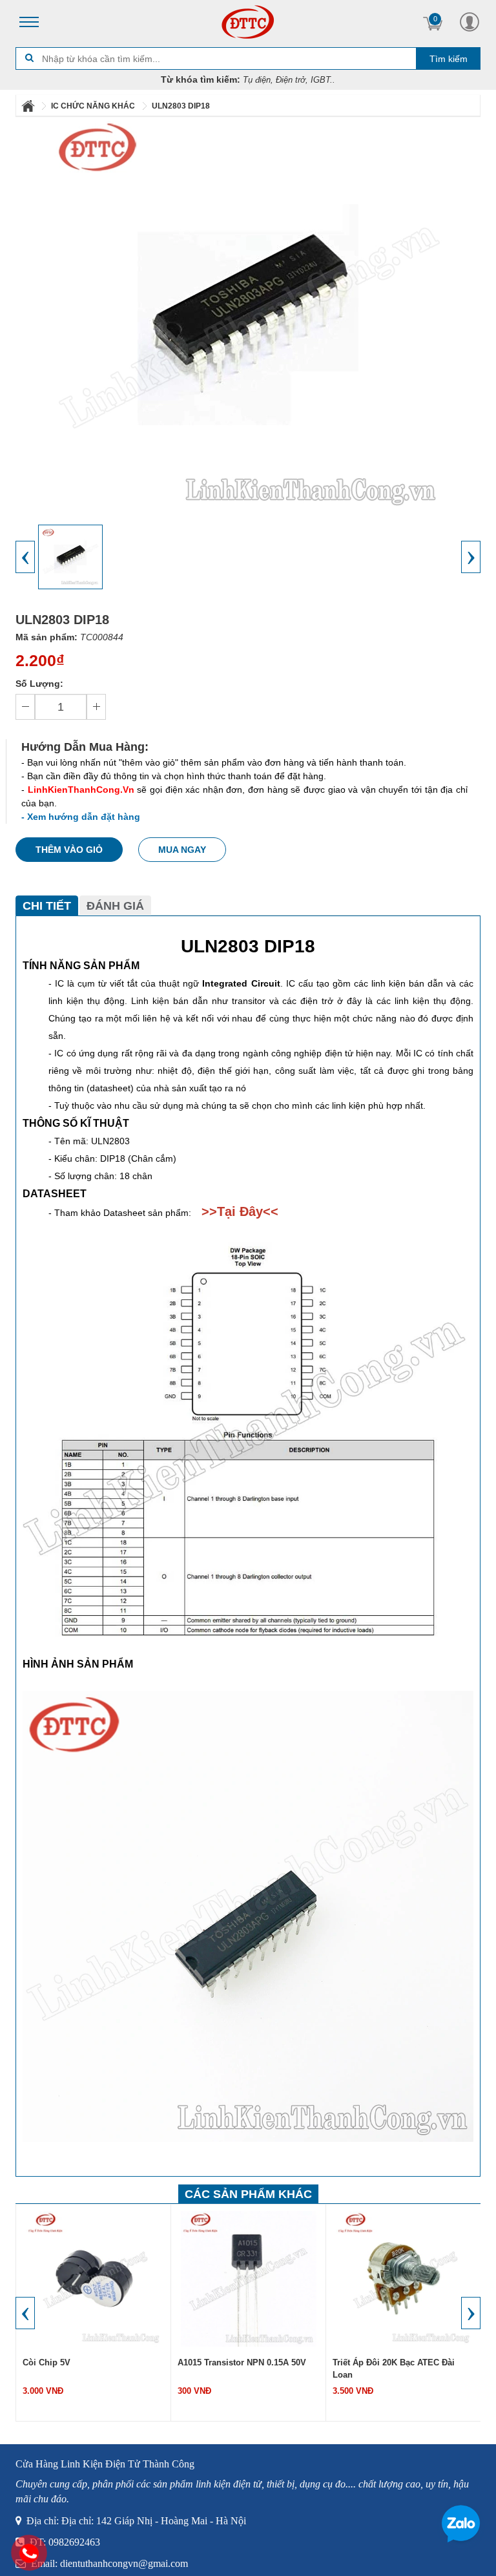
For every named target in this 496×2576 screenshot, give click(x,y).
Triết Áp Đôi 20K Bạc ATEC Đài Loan (239, 2369)
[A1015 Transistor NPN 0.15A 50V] (94, 2278)
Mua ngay (182, 850)
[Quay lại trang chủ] (29, 106)
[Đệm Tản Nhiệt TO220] (404, 2278)
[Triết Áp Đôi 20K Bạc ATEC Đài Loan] (249, 2278)
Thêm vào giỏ (69, 850)
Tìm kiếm (449, 59)
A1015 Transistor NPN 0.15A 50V (87, 2362)
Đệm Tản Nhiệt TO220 (376, 2362)
